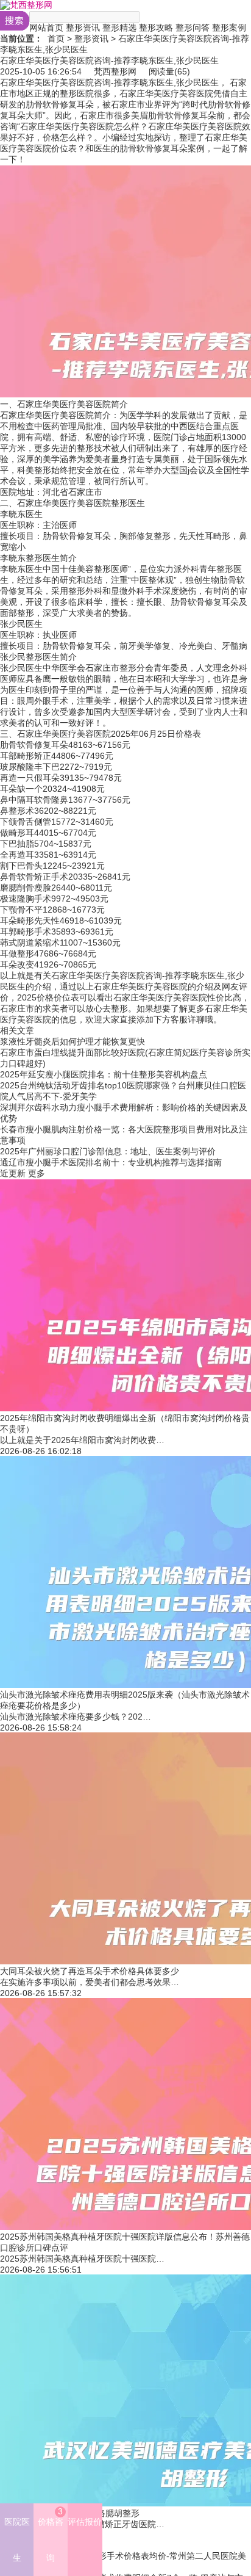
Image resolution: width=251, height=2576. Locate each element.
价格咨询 (51, 2534)
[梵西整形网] (26, 5)
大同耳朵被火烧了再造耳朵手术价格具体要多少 (90, 1971)
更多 (37, 1173)
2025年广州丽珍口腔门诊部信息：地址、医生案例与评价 (108, 1151)
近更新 (13, 1173)
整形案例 (229, 27)
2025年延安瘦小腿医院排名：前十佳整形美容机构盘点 (104, 1074)
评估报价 (85, 2522)
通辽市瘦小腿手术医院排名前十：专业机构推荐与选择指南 (111, 1162)
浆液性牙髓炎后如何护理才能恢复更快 (72, 1041)
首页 (56, 38)
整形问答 (193, 27)
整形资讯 (83, 27)
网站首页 (46, 27)
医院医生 (17, 2540)
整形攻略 (156, 27)
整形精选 (119, 27)
